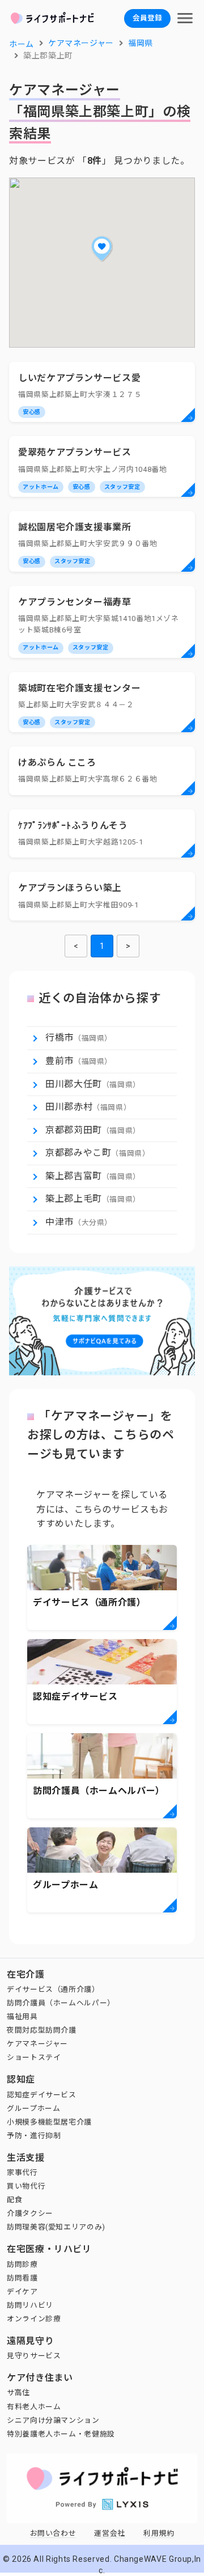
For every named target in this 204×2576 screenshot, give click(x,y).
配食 (14, 2200)
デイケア (22, 2292)
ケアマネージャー (37, 2044)
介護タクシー (30, 2213)
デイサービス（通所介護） (53, 1989)
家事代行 (22, 2172)
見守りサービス (34, 2356)
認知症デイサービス (42, 2095)
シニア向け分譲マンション (53, 2420)
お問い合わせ (53, 2533)
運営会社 (110, 2533)
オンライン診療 (34, 2319)
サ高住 (18, 2393)
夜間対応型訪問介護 (42, 2030)
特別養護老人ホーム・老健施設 (61, 2434)
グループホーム (33, 2108)
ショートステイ (34, 2057)
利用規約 (159, 2533)
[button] (102, 248)
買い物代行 (26, 2186)
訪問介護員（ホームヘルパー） (61, 2003)
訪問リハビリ (30, 2305)
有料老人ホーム (34, 2407)
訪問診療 (22, 2264)
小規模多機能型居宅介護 (49, 2122)
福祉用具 (22, 2017)
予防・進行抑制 (34, 2136)
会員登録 (147, 18)
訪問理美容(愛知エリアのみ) (56, 2227)
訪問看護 (22, 2278)
